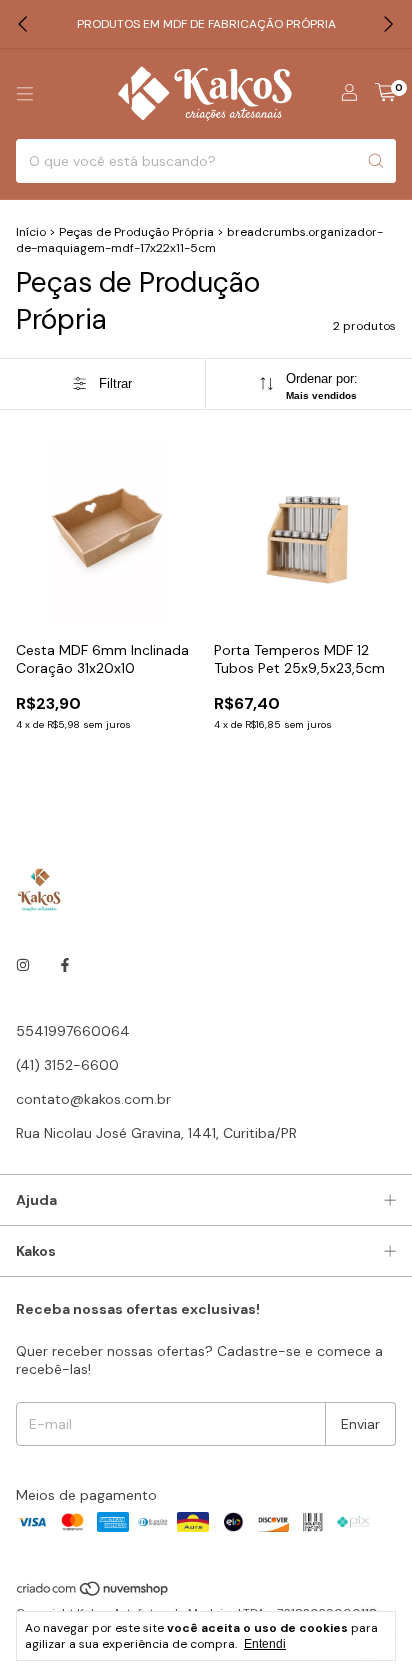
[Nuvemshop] (93, 1593)
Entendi (265, 1644)
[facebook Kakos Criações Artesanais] (65, 965)
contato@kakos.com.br (93, 1099)
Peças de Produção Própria (136, 232)
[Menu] (25, 94)
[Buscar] (376, 161)
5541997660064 (73, 1031)
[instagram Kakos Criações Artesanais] (23, 965)
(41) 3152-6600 (67, 1065)
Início (31, 232)
